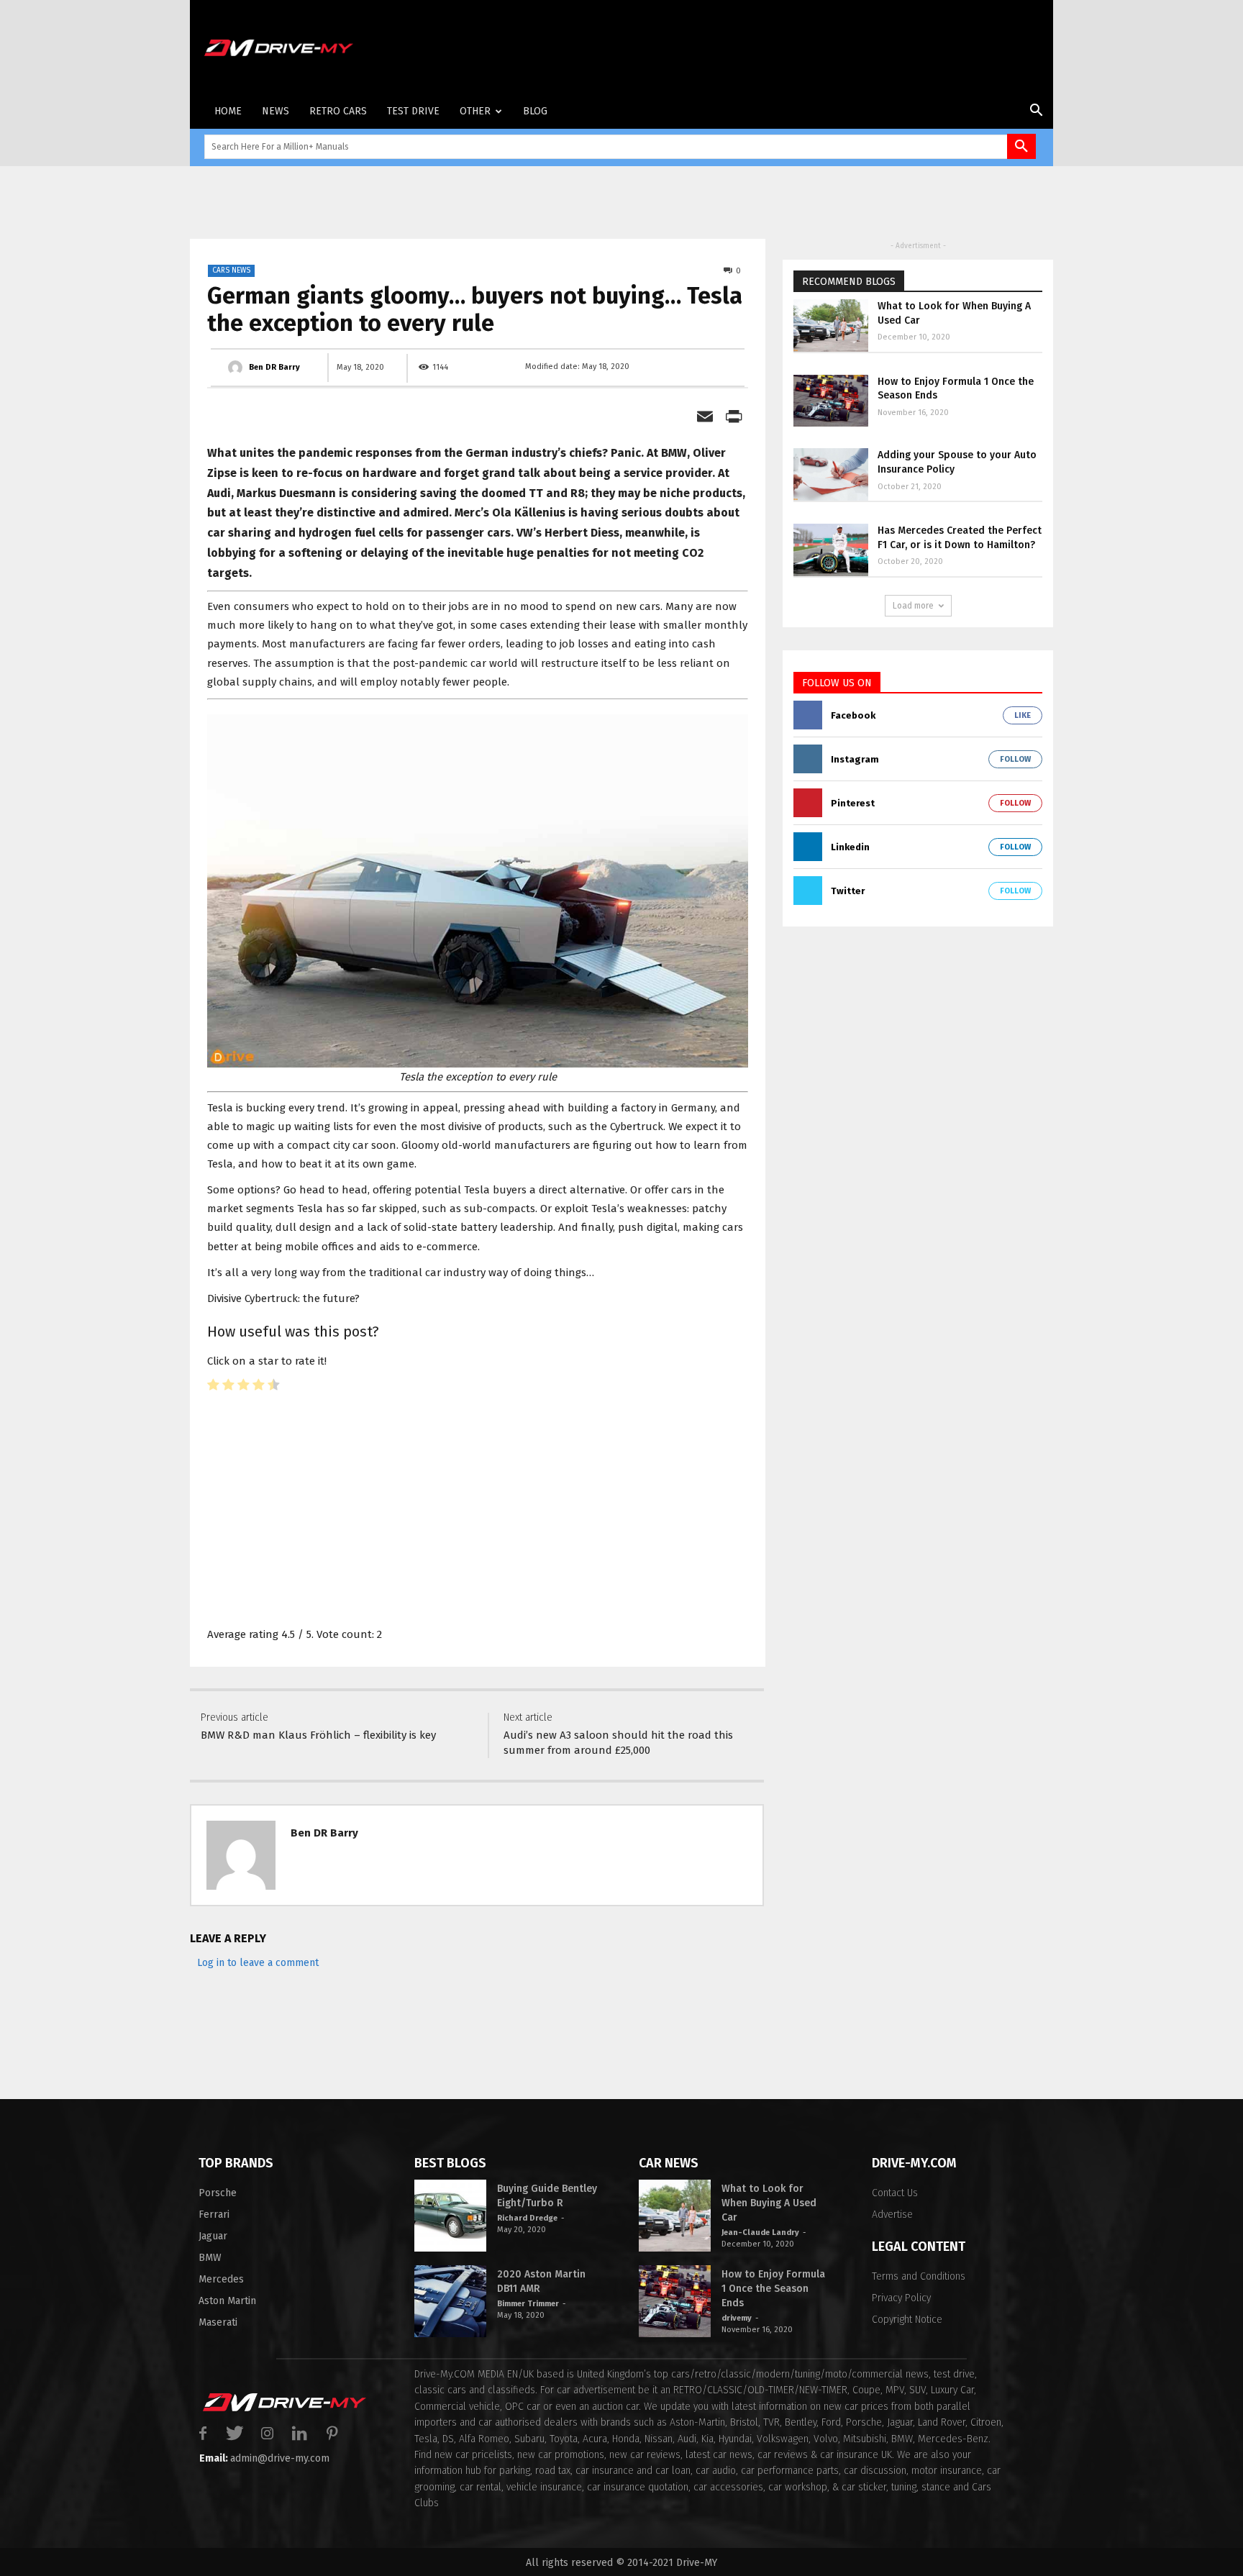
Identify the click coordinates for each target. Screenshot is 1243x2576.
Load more (913, 606)
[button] (1036, 113)
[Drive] (272, 48)
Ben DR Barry (324, 1833)
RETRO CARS (338, 111)
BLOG (535, 111)
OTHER (475, 111)
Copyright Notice (907, 2320)
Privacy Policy (901, 2298)
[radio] (213, 1387)
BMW (210, 2258)
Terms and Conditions (919, 2276)
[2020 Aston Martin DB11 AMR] (450, 2301)
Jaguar (213, 2236)
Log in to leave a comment (258, 1963)
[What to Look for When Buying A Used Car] (831, 326)
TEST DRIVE (413, 111)
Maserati (218, 2322)
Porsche (218, 2193)
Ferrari (214, 2215)
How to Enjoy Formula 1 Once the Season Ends (773, 2289)
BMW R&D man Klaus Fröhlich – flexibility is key (318, 1735)
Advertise (892, 2215)
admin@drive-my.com (280, 2458)
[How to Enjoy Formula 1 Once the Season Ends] (831, 401)
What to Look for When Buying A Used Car (769, 2203)
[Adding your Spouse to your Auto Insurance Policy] (831, 474)
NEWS (276, 111)
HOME (228, 111)
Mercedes (221, 2279)
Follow (1015, 759)
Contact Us (895, 2193)
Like (1023, 715)
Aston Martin (227, 2301)
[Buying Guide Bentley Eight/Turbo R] (450, 2216)
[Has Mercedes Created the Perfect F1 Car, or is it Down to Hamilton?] (831, 550)
